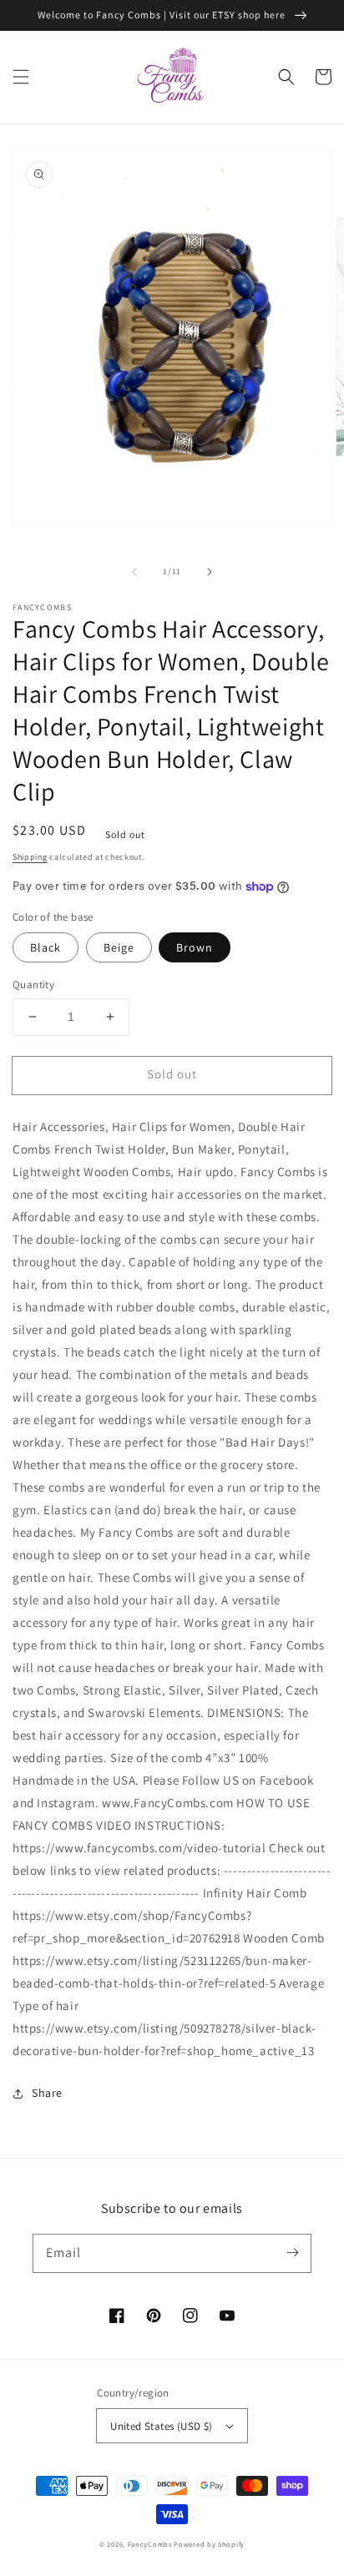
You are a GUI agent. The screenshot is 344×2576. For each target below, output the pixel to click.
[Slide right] (210, 572)
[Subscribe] (292, 2253)
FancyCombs (150, 2544)
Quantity (33, 985)
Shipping (30, 857)
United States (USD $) (161, 2426)
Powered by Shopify (209, 2544)
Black (46, 947)
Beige (119, 947)
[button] (21, 77)
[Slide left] (134, 572)
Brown (195, 947)
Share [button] (47, 2093)
